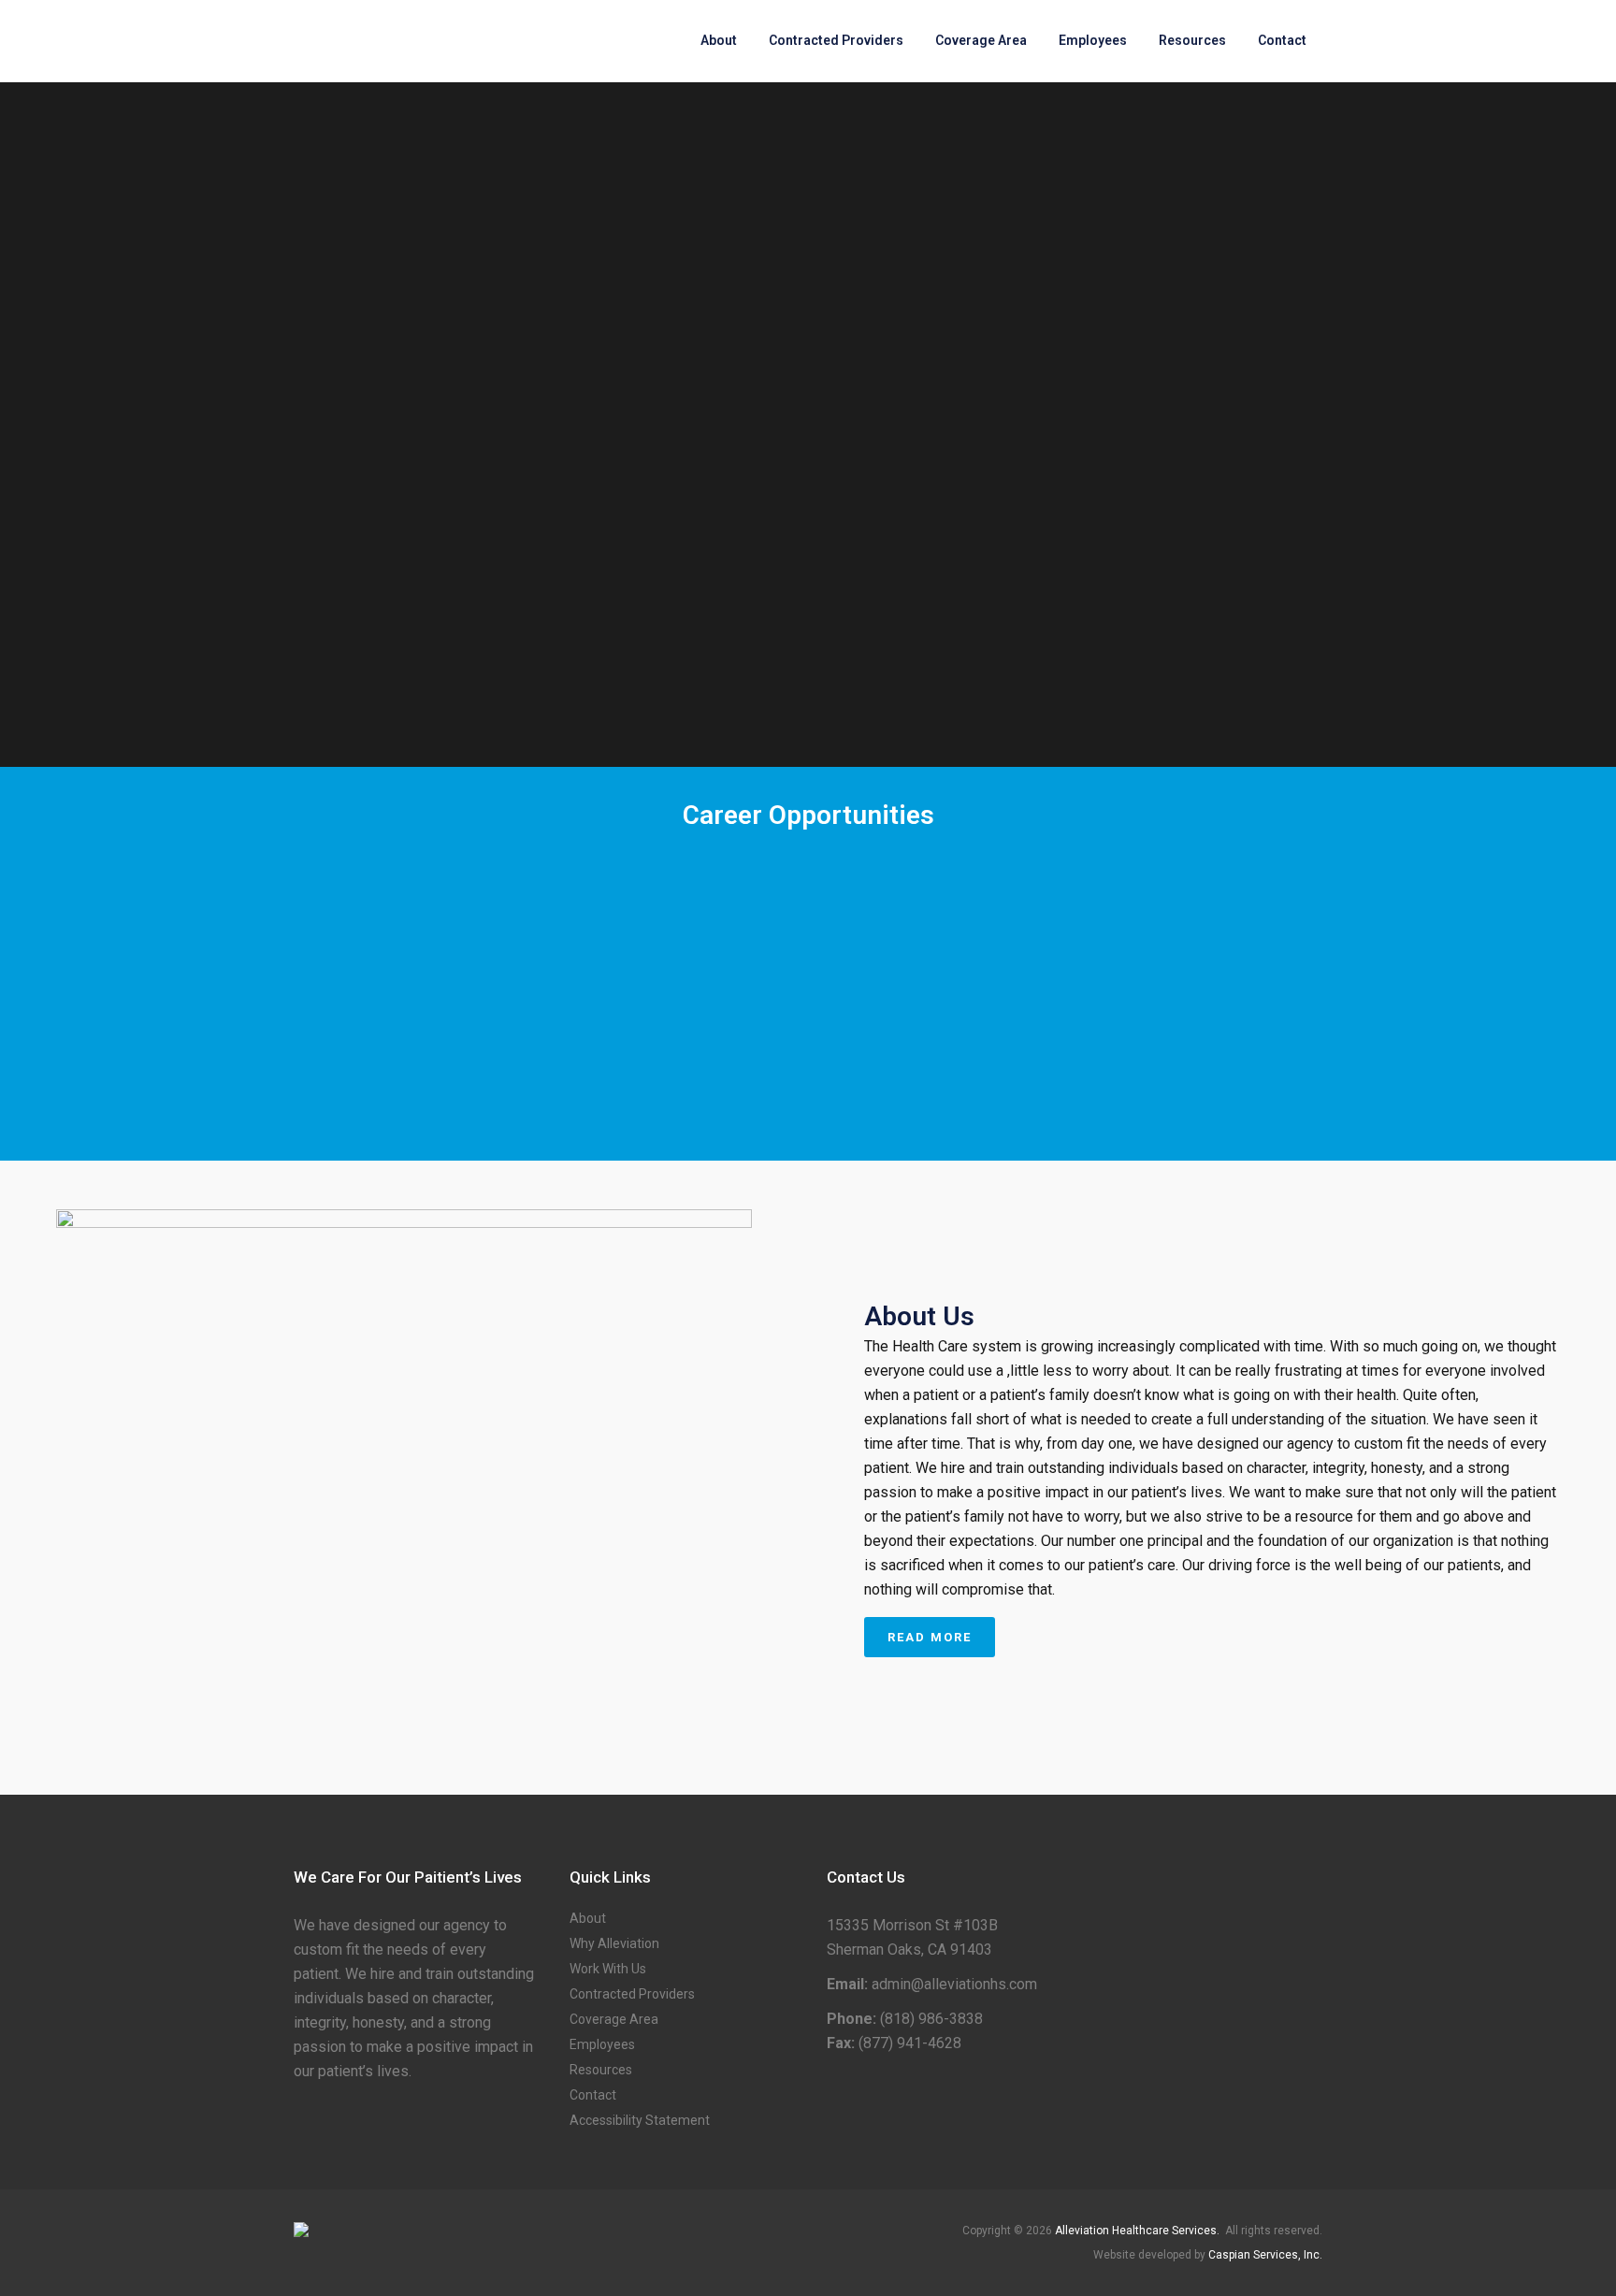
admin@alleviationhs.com (954, 1984)
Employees (602, 2044)
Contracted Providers (632, 1994)
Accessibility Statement (640, 2120)
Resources (601, 2070)
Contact (593, 2095)
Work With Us (608, 1969)
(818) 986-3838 (931, 2019)
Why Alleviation (614, 1943)
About (588, 1918)
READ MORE (930, 1637)
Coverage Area (614, 2019)
